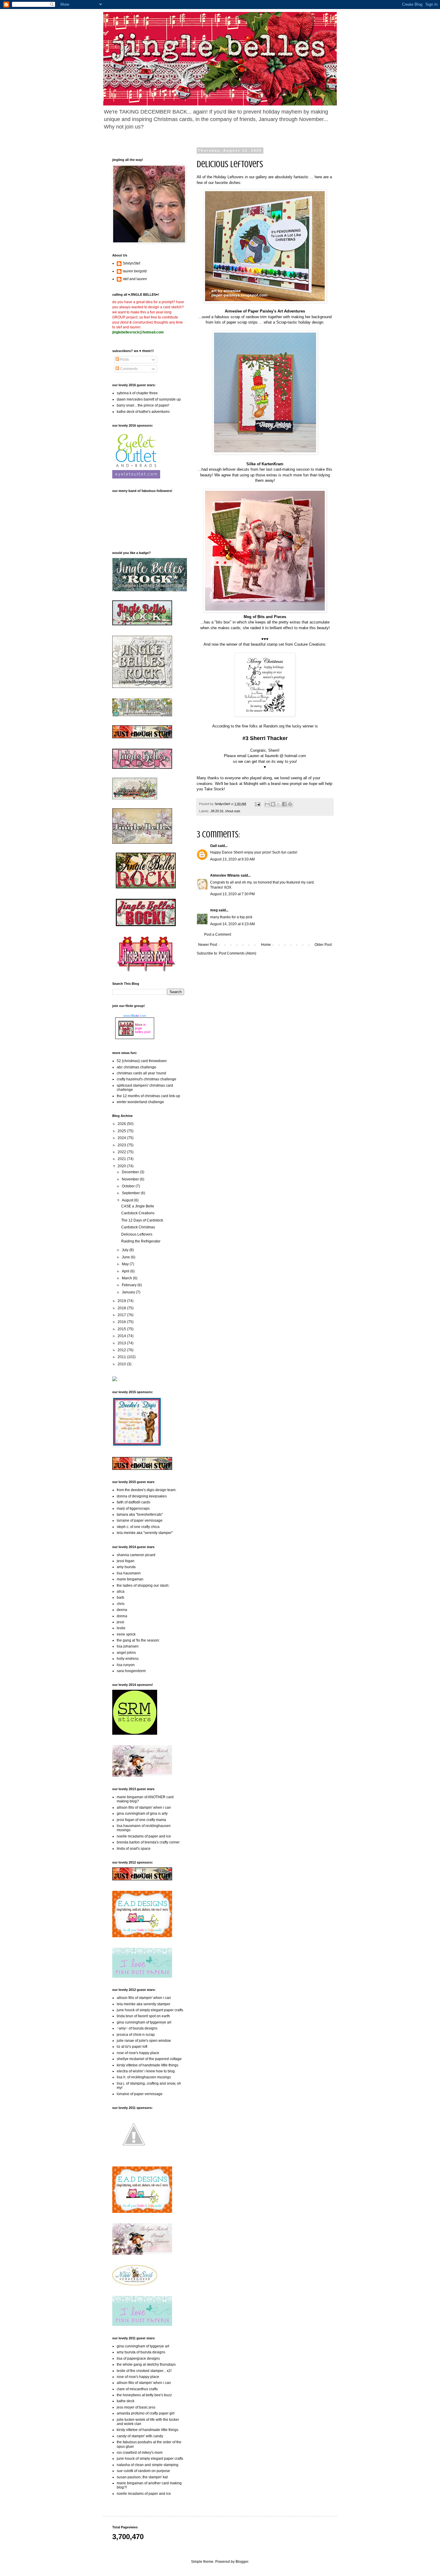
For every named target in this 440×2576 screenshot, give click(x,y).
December (131, 1172)
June (126, 1257)
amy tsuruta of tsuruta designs (141, 2352)
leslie (121, 1628)
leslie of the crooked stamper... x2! (144, 2371)
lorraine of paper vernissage (140, 1520)
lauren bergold (135, 271)
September (131, 1193)
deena (122, 1610)
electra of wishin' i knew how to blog (146, 2071)
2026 (122, 1124)
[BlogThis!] (273, 804)
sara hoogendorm (131, 1671)
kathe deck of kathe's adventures (143, 412)
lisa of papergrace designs (138, 2358)
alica (121, 1591)
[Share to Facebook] (284, 804)
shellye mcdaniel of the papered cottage (149, 2059)
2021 (122, 1159)
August (128, 1200)
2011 (122, 1357)
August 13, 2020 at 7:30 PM (232, 894)
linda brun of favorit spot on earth (143, 2016)
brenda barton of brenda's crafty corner (148, 1842)
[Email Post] (257, 804)
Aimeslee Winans (225, 875)
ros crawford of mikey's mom (140, 2453)
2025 (122, 1131)
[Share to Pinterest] (290, 804)
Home (266, 945)
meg (214, 910)
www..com (135, 1016)
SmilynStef (131, 263)
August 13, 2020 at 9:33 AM (232, 859)
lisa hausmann (129, 1573)
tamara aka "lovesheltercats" (140, 1515)
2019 (122, 1301)
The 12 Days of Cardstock (142, 1220)
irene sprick (126, 1634)
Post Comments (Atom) (238, 953)
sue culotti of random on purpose (143, 2471)
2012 (122, 1350)
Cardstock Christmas (138, 1227)
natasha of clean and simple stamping (148, 2465)
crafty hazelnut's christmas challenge (147, 1079)
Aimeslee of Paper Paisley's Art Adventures (265, 311)
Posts (124, 360)
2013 (122, 1343)
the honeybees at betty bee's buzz (144, 2395)
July (126, 1250)
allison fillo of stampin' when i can (144, 1808)
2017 (122, 1315)
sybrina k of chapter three (137, 393)
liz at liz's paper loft (132, 2047)
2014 (122, 1336)
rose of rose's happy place (138, 2053)
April (126, 1271)
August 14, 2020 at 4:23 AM (232, 924)
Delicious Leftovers (137, 1234)
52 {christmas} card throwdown (142, 1061)
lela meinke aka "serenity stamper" (145, 1533)
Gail (213, 846)
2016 (122, 1322)
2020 (122, 1166)
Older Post (323, 945)
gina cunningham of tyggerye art (143, 2346)
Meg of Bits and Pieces (265, 617)
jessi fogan (126, 1561)
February (130, 1285)
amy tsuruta (126, 1567)
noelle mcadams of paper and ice (144, 1836)
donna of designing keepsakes (142, 1496)
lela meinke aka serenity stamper (144, 2004)
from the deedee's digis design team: (147, 1490)
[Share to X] (279, 804)
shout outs (233, 811)
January (129, 1292)
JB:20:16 (217, 811)
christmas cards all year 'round (141, 1073)
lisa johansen (128, 1646)
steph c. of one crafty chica (138, 1527)
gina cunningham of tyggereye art (144, 2022)
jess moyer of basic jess (136, 2407)
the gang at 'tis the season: (138, 1640)
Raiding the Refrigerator (141, 1241)
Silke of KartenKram (265, 464)
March (127, 1278)
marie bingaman (130, 1579)
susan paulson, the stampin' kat (142, 2477)
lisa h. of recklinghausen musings (144, 2077)
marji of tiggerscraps (133, 1509)
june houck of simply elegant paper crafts (150, 2010)
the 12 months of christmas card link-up (148, 1096)
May (126, 1264)
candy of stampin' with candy (140, 2436)
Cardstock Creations (138, 1213)
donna (122, 1616)
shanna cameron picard (136, 1555)
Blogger (242, 2562)
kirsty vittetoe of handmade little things (148, 2065)
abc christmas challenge (136, 1067)
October (129, 1186)
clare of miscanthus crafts (137, 2389)
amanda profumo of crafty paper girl (146, 2413)
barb (120, 1597)
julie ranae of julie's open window (144, 2041)
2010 (122, 1364)
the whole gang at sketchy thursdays (146, 2364)
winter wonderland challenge (140, 1102)
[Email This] (267, 804)
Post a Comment (218, 934)
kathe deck (126, 2401)
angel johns (126, 1653)
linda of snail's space (134, 1849)
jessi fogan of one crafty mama (141, 1820)
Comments (128, 369)
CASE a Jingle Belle (138, 1206)
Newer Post (208, 945)
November (131, 1179)
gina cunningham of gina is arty (142, 1814)
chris (121, 1604)
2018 (122, 1308)
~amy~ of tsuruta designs (137, 2028)
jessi (120, 1622)
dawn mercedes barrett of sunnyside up (149, 399)
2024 (122, 1138)
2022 (122, 1152)
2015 (122, 1329)
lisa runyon (126, 1665)
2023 (122, 1145)
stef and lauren (135, 279)
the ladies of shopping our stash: (143, 1586)
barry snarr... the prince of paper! (143, 405)
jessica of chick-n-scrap (136, 2035)
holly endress (128, 1659)
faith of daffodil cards (133, 1502)
